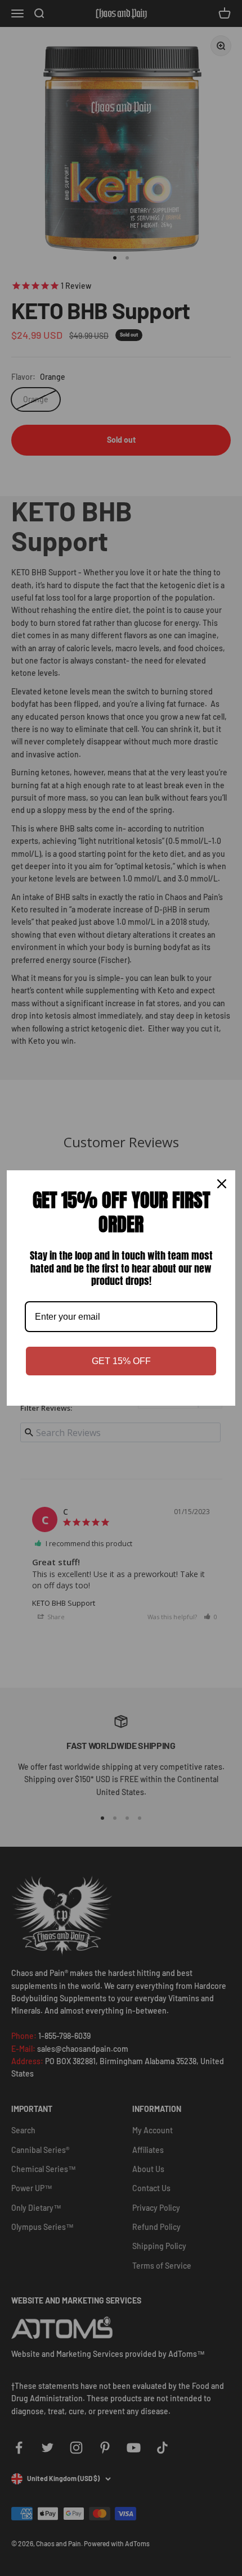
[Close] (222, 1184)
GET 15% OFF (121, 1361)
